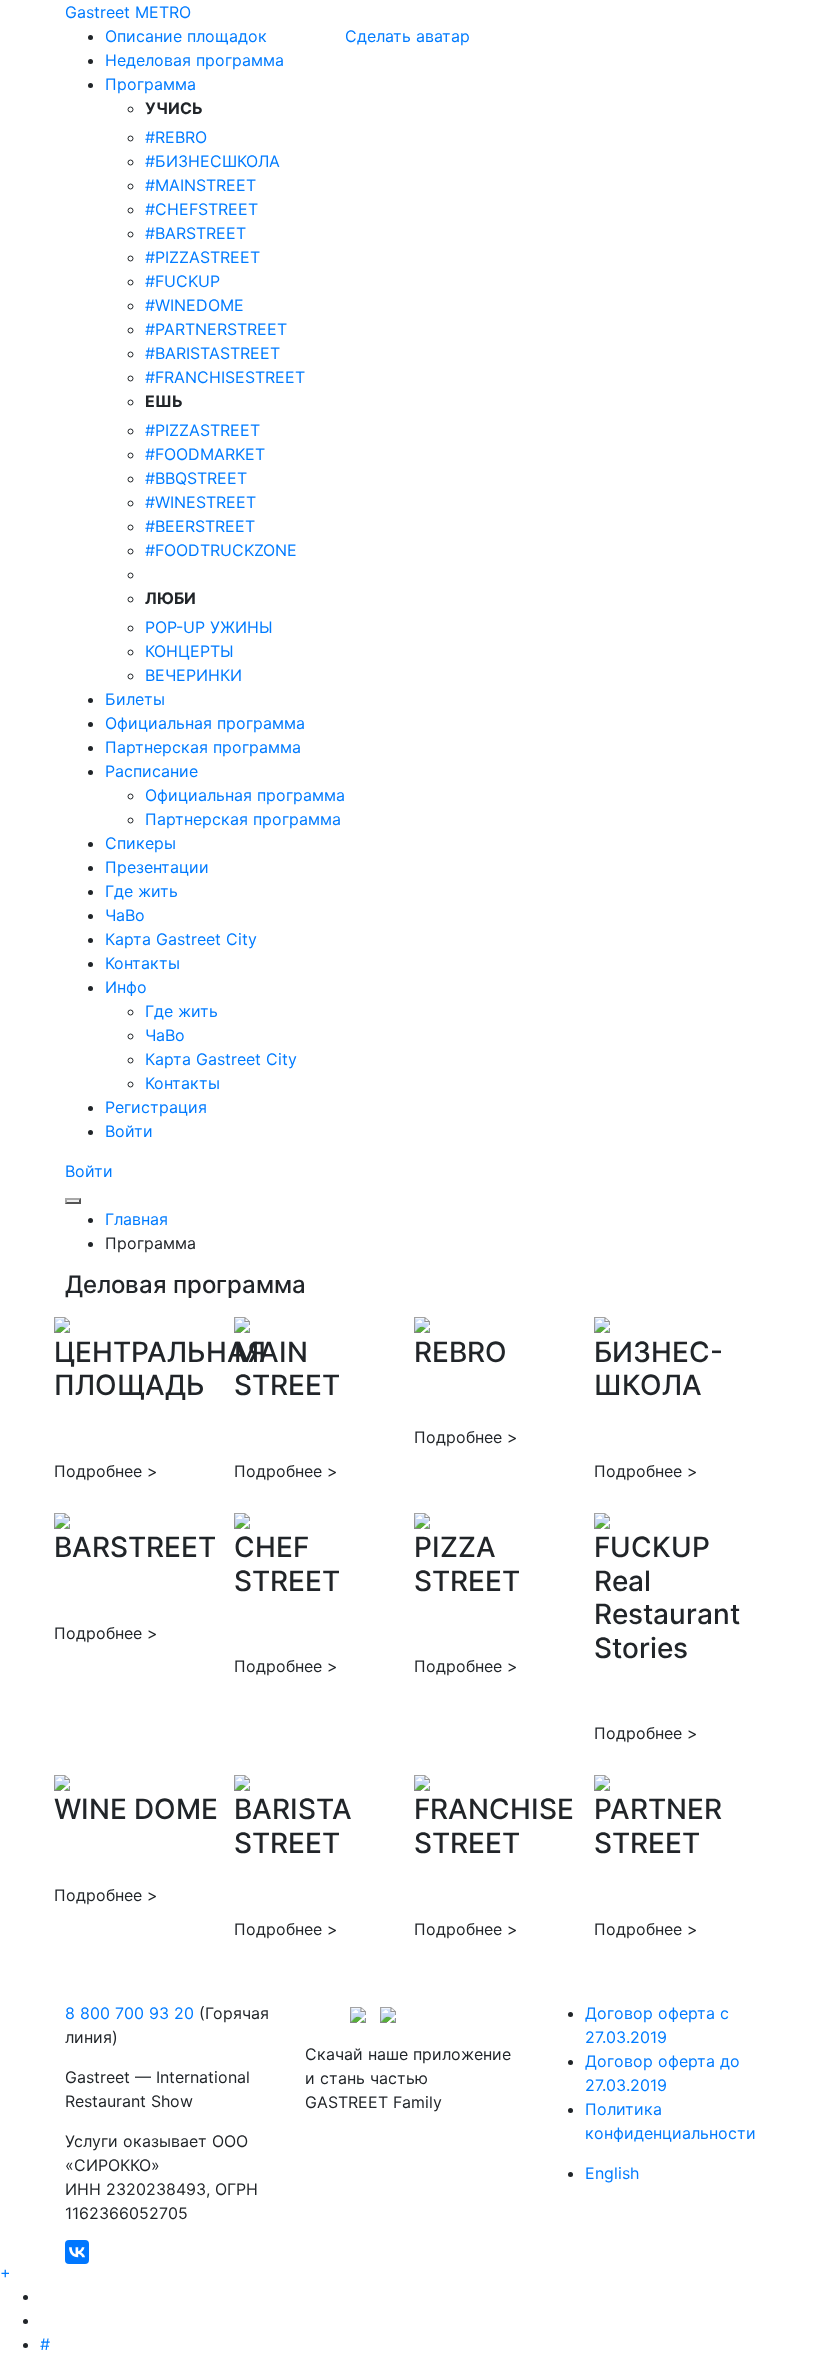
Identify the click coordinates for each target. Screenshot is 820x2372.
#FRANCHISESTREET (225, 377)
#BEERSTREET (200, 526)
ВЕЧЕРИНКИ (193, 675)
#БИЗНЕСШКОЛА (212, 161)
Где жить (181, 1011)
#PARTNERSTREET (216, 329)
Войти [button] (89, 1171)
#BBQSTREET (196, 478)
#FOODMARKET (205, 454)
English (612, 2173)
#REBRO (176, 137)
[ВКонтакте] (77, 2252)
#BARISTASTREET (212, 353)
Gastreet (97, 12)
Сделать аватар (407, 36)
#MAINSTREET (200, 185)
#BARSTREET (195, 233)
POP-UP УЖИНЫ (209, 627)
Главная (136, 1219)
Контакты (182, 1083)
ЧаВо (165, 1035)
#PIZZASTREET (202, 257)
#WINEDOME (194, 305)
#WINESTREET (200, 502)
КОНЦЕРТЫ (189, 651)
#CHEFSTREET (201, 209)
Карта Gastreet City (221, 1059)
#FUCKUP (182, 281)
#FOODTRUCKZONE (221, 550)
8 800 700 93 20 (129, 2013)
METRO (163, 12)
